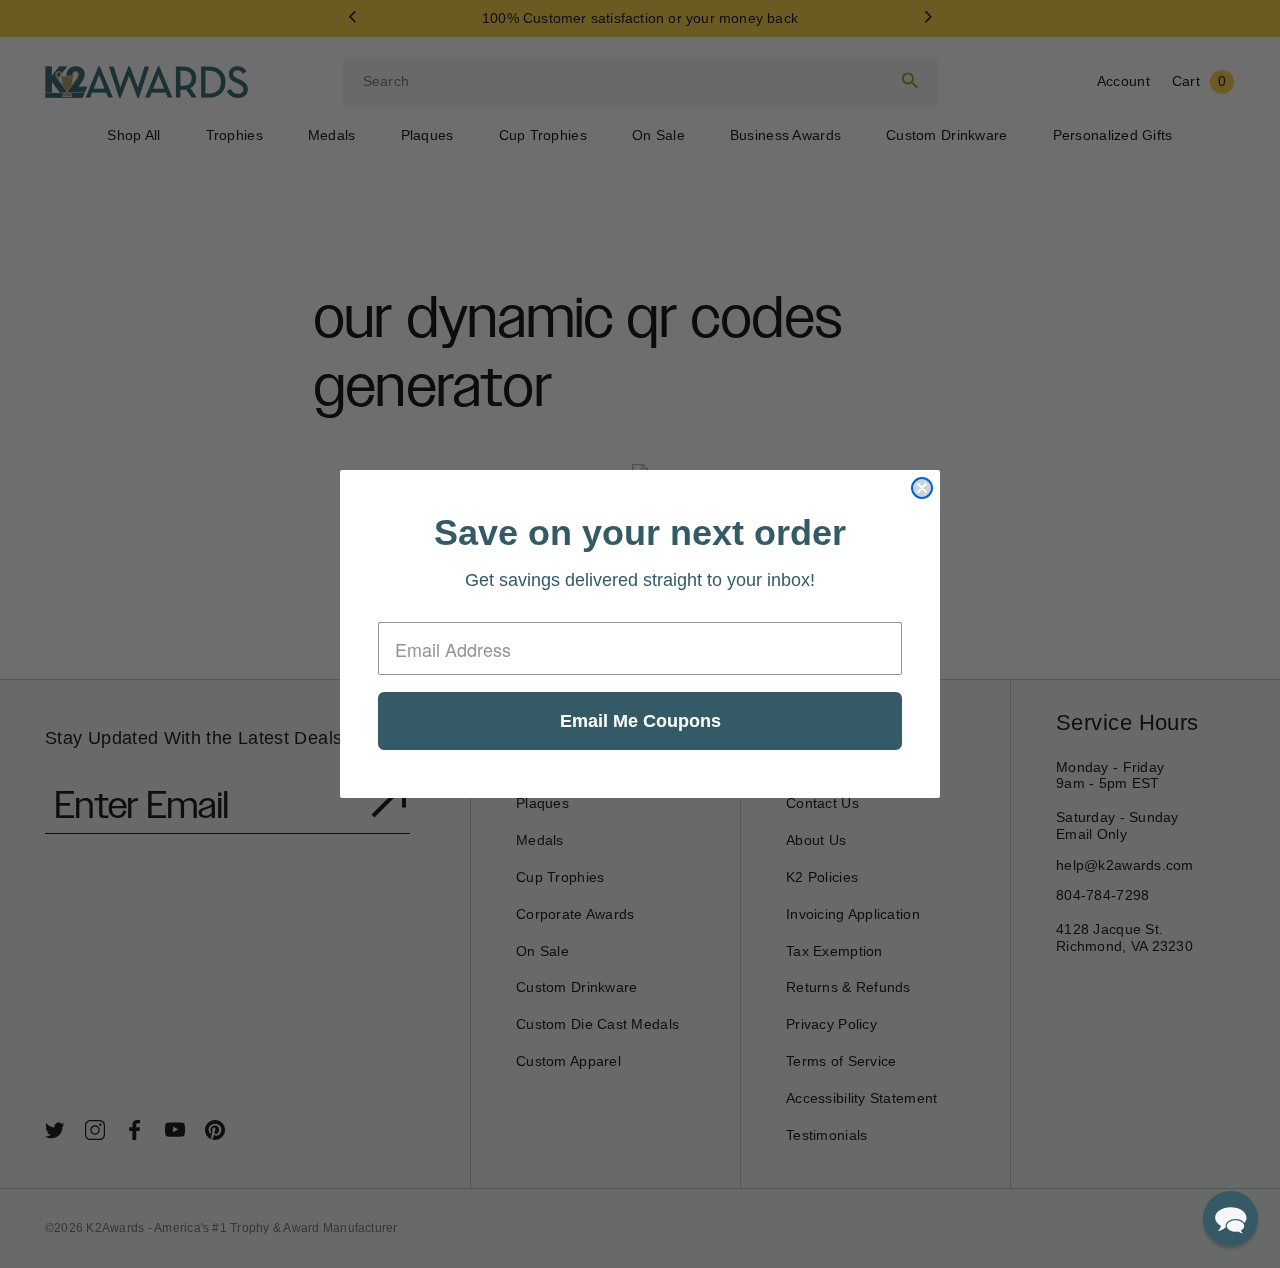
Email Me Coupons (640, 721)
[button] (1230, 1218)
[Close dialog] (922, 488)
